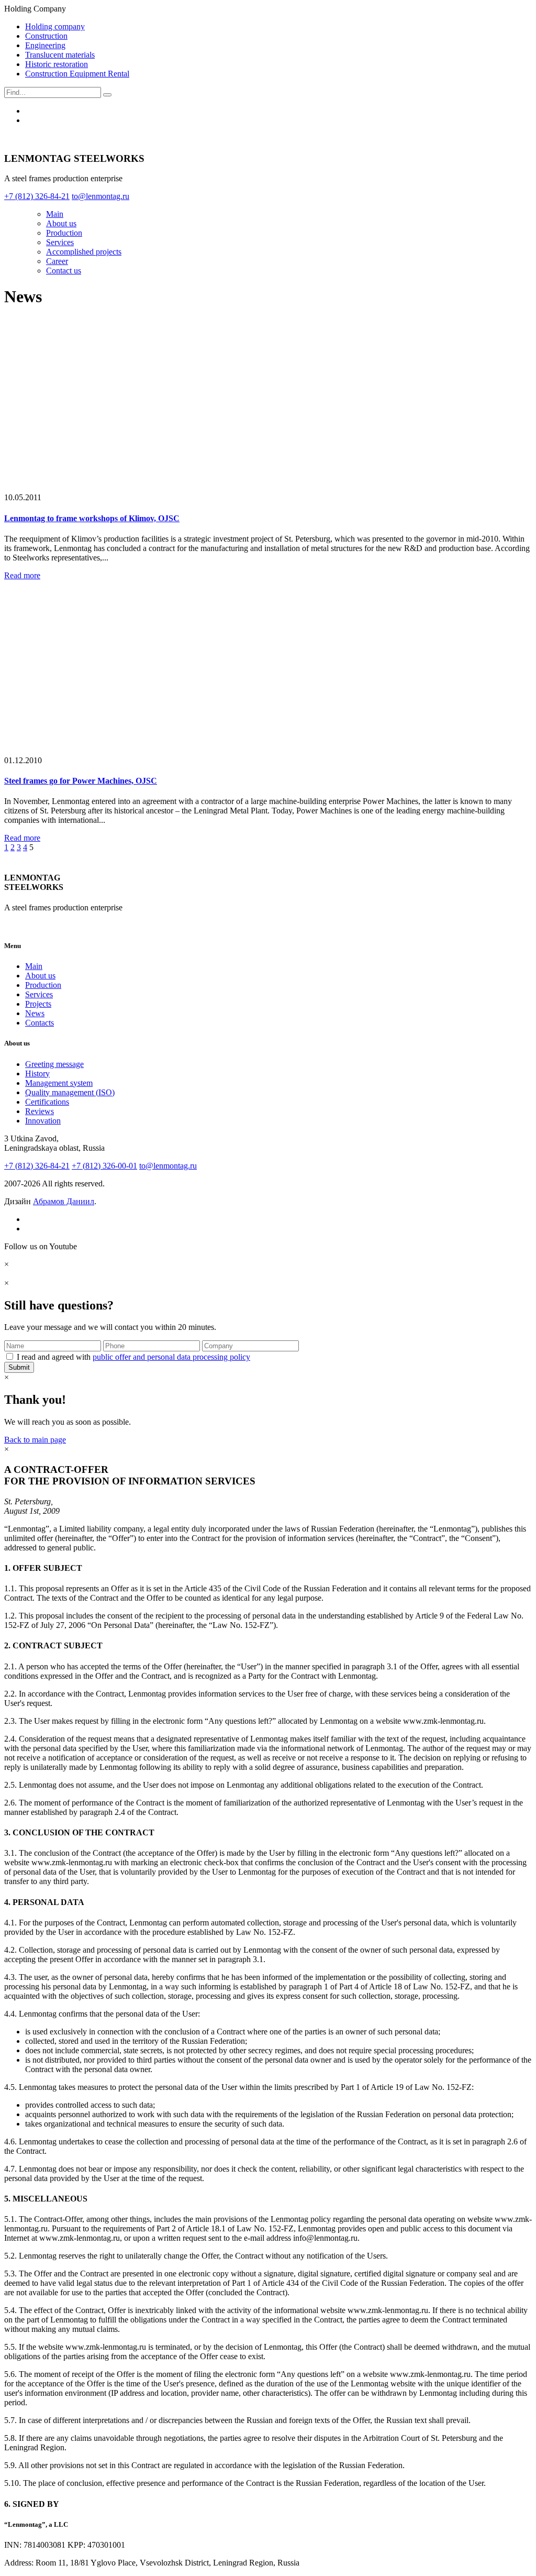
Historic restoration (57, 64)
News (35, 1013)
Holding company (55, 26)
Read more (22, 575)
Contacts (40, 1023)
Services (60, 242)
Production (64, 233)
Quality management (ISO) (70, 1092)
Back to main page (35, 1440)
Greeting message (54, 1064)
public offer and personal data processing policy (171, 1357)
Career (57, 261)
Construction (46, 36)
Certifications (47, 1102)
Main (55, 214)
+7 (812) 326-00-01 (104, 1166)
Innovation (43, 1121)
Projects (38, 1004)
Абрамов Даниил (64, 1201)
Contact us (64, 271)
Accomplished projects (84, 252)
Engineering (45, 45)
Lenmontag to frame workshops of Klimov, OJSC (92, 518)
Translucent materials (60, 55)
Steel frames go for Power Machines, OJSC (81, 781)
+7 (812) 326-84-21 (37, 1166)
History (37, 1074)
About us (61, 223)
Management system (59, 1083)
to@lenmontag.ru (168, 1166)
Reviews (40, 1111)
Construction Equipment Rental (77, 74)
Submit (19, 1367)
